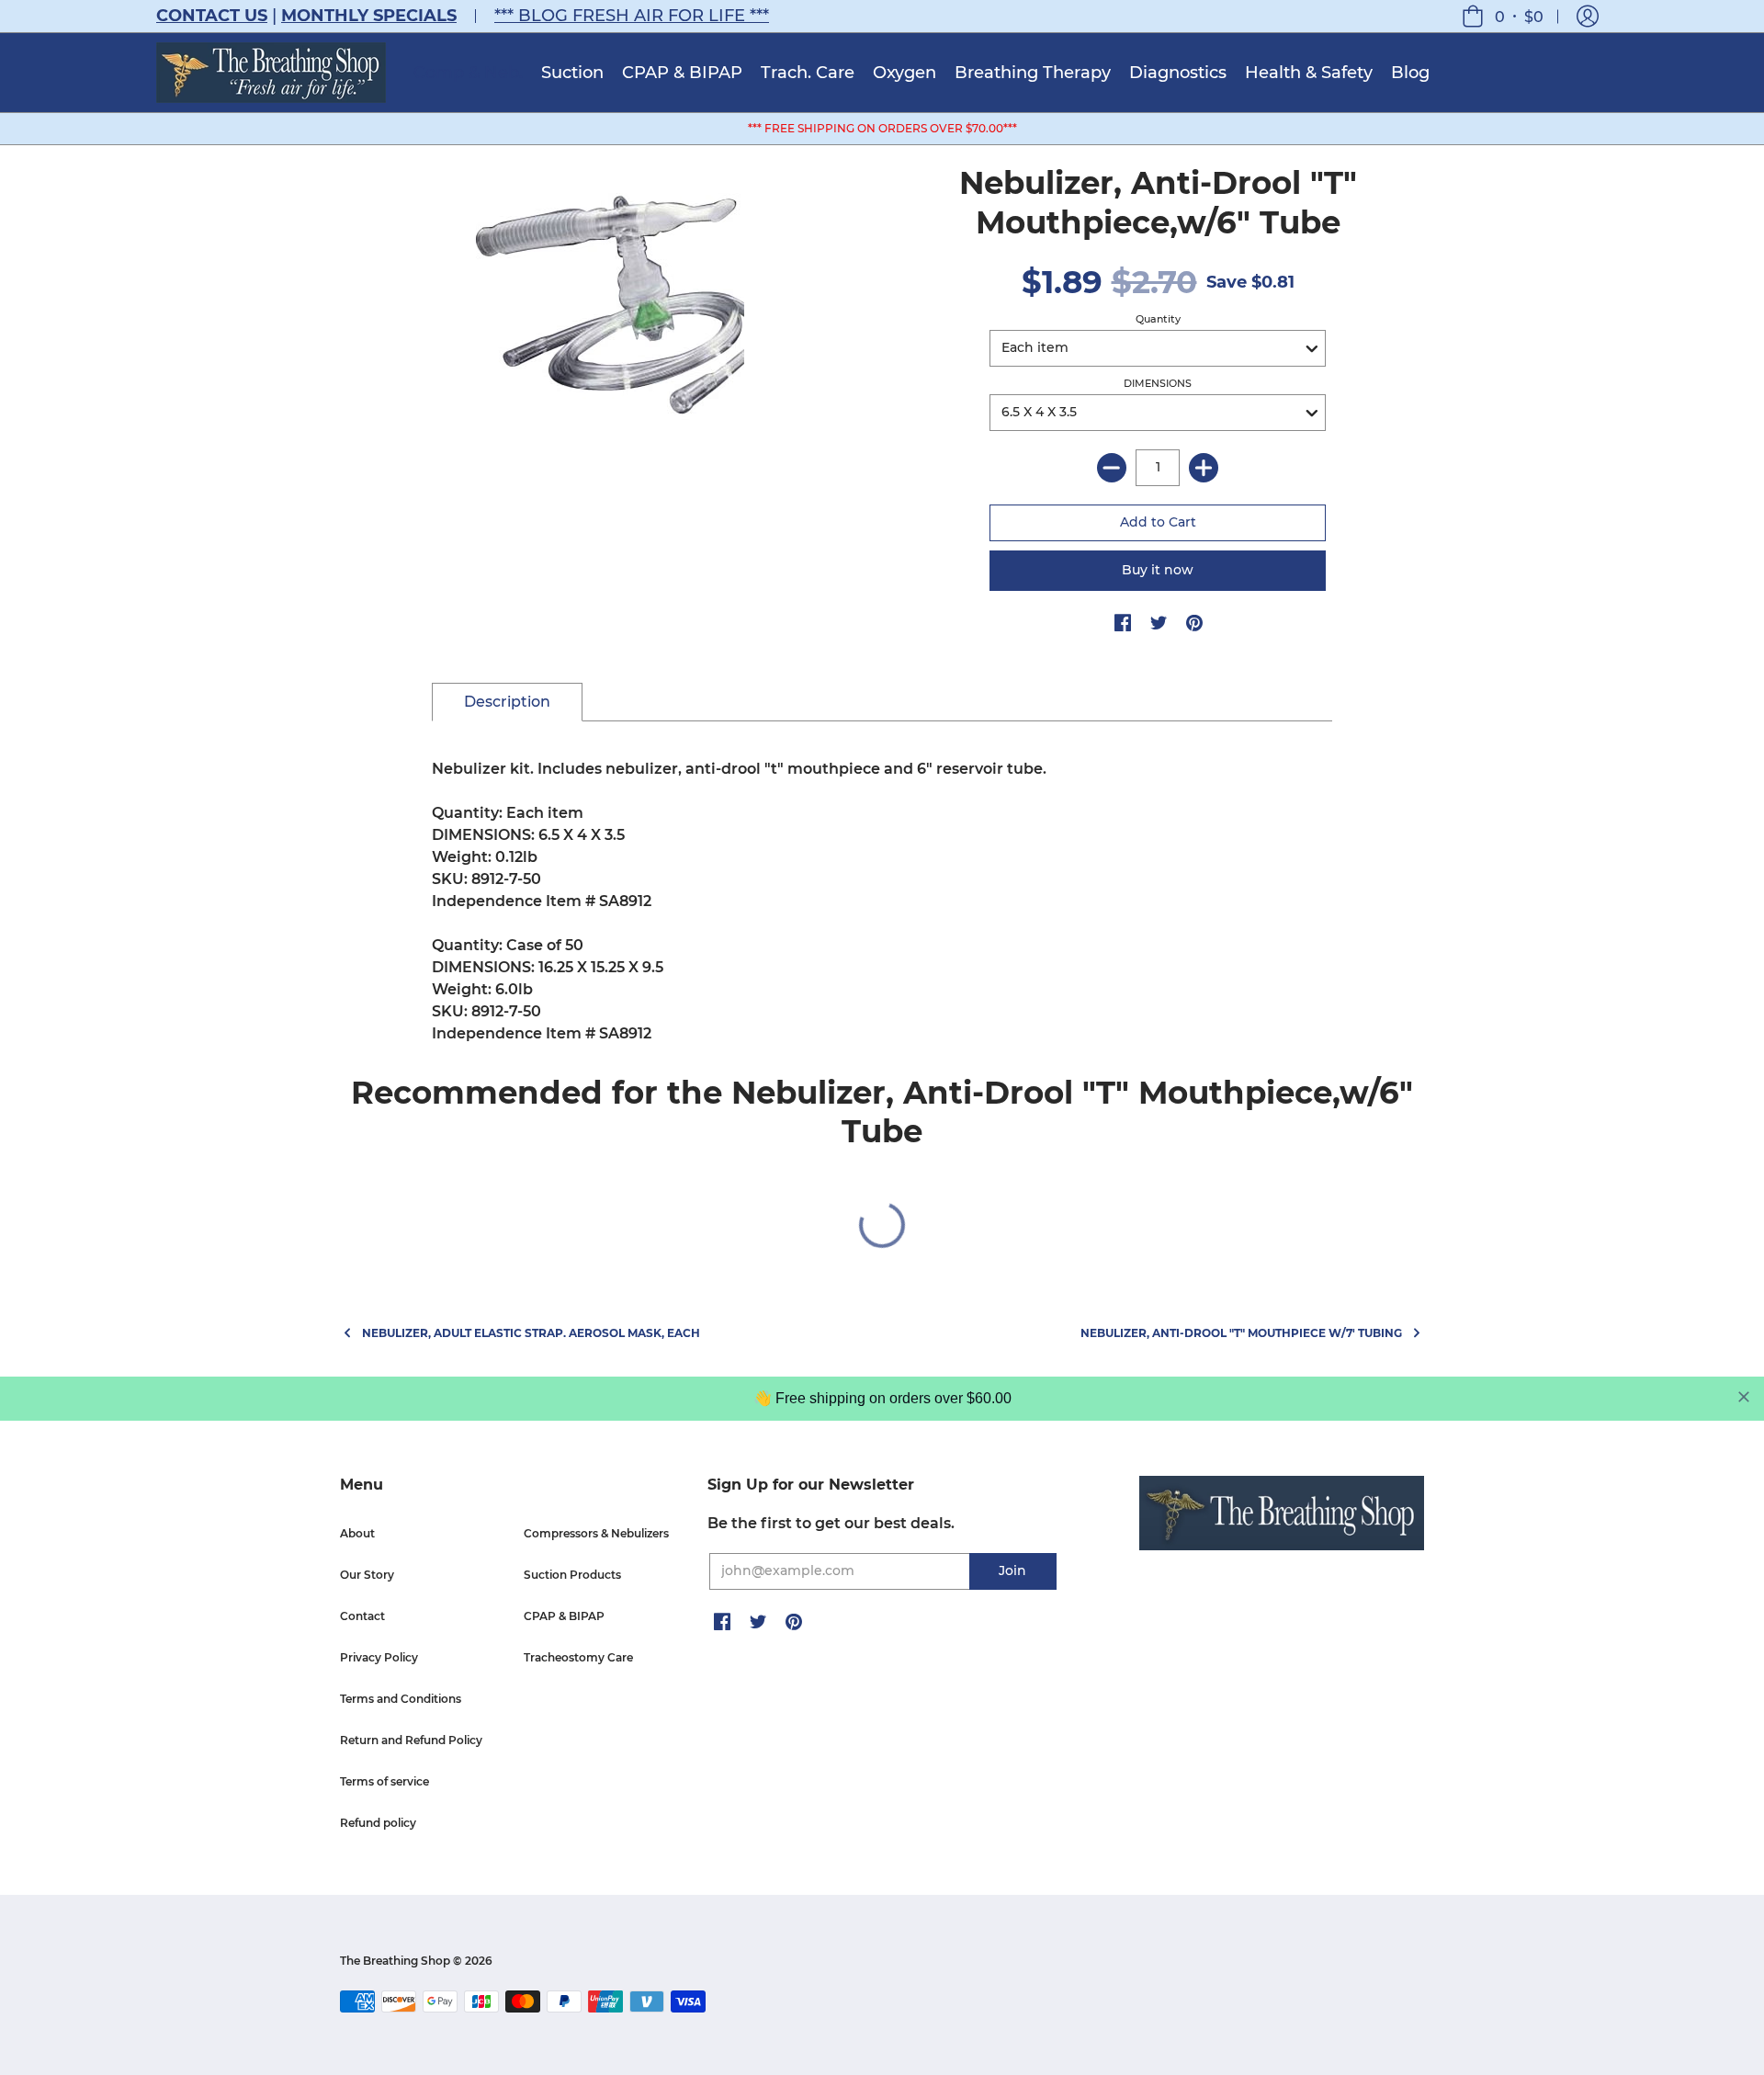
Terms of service (384, 1781)
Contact (362, 1616)
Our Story (367, 1575)
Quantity (1158, 319)
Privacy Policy (379, 1657)
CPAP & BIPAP (564, 1616)
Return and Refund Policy (411, 1740)
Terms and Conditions (401, 1699)
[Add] (1204, 468)
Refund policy (378, 1823)
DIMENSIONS (1158, 383)
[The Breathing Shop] (271, 73)
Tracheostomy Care (578, 1657)
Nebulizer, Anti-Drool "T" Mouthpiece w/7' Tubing (1241, 1333)
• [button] (1519, 16)
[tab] (507, 702)
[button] (1588, 16)
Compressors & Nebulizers (596, 1533)
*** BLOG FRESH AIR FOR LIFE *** (632, 16)
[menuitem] (468, 73)
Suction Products (572, 1575)
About (357, 1533)
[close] (1744, 1397)
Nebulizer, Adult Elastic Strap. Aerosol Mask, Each (531, 1333)
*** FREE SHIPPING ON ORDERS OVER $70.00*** (882, 128)
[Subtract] (1112, 468)
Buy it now (1158, 570)
